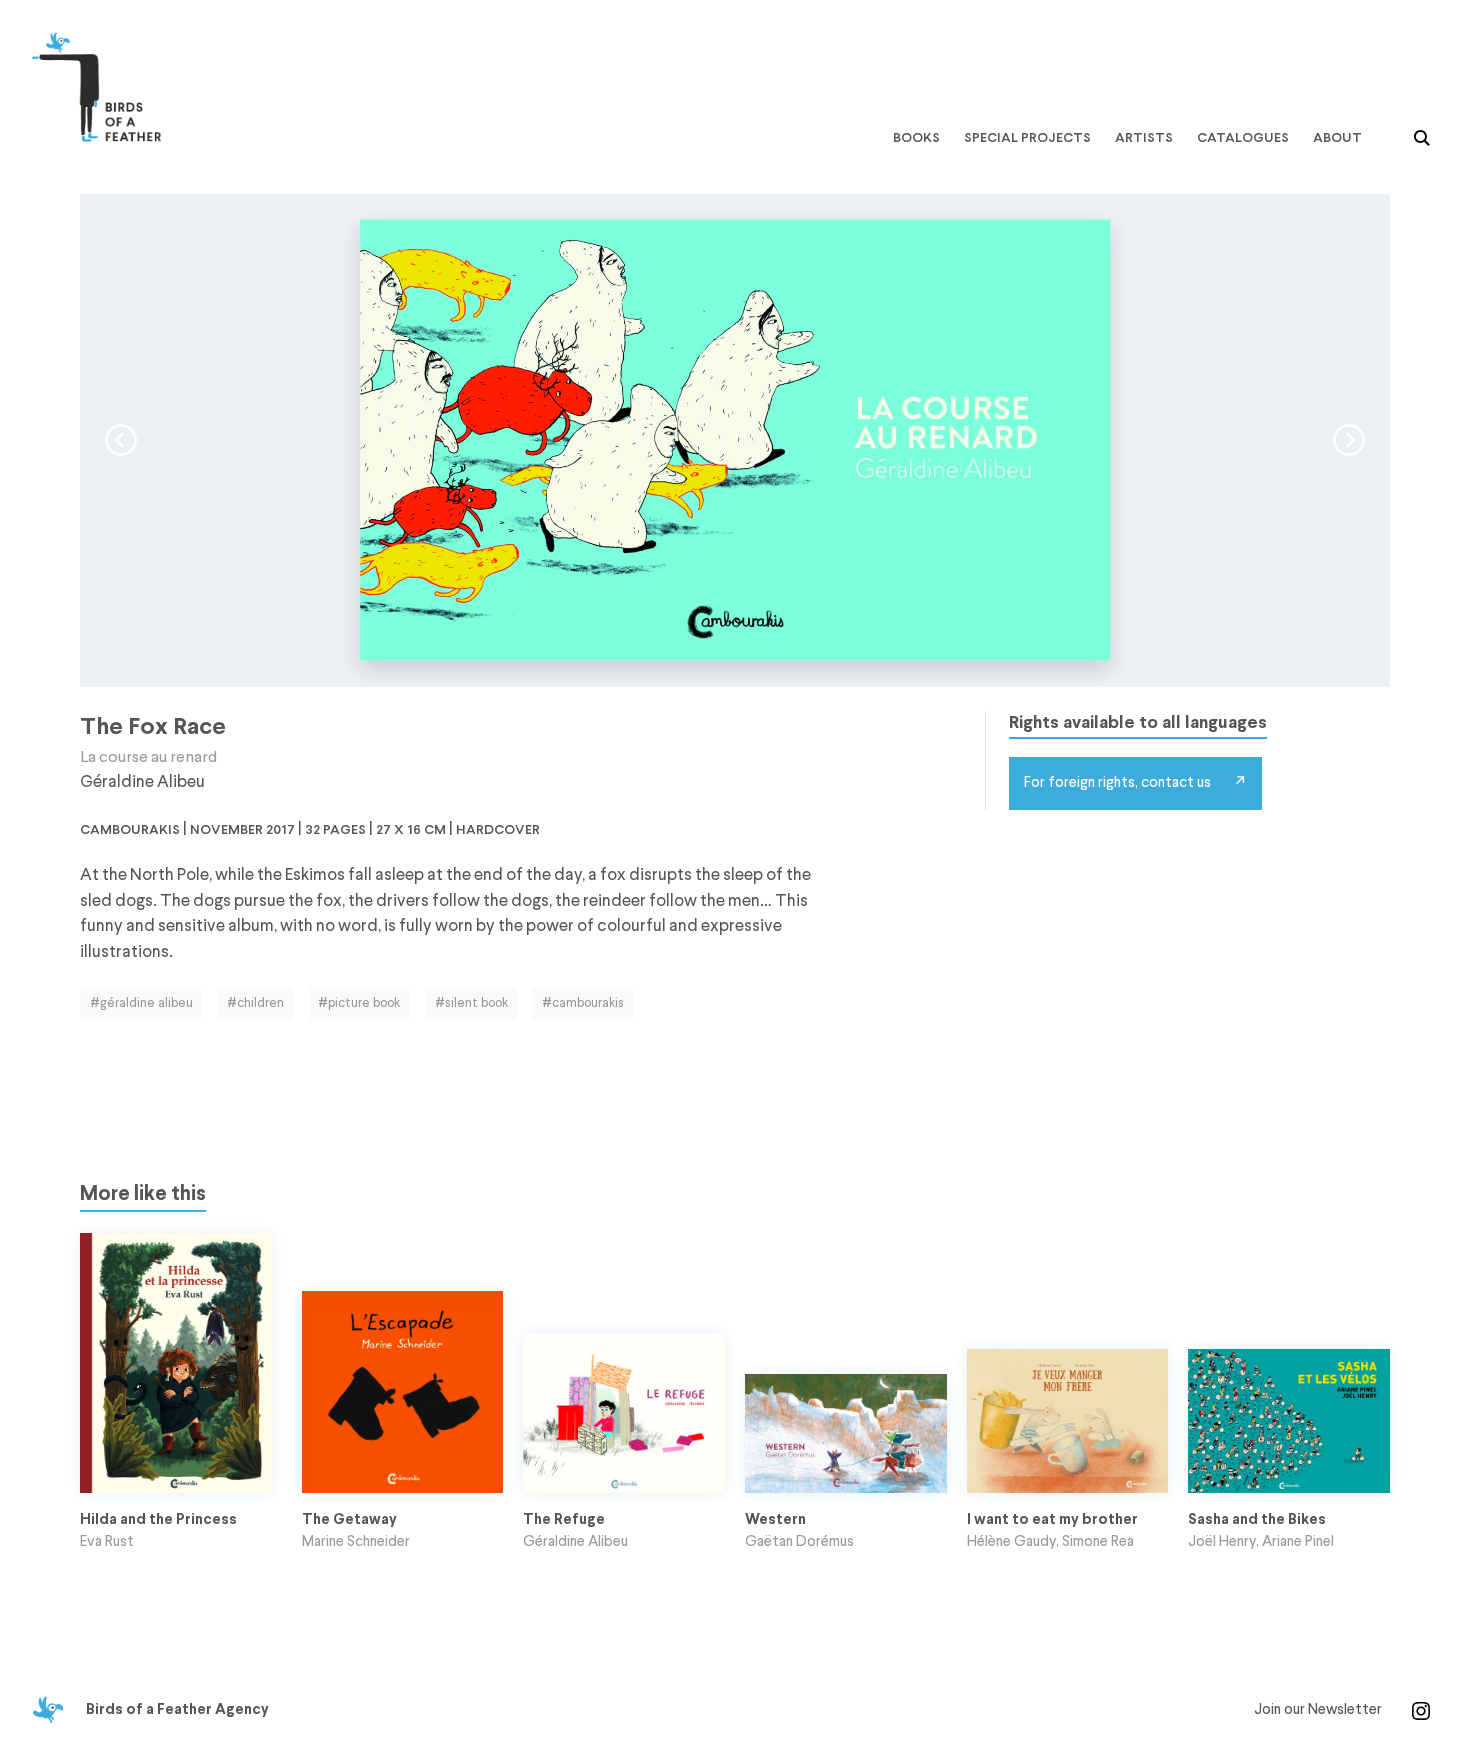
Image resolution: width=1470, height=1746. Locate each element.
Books (916, 137)
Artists (1144, 137)
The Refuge (564, 1520)
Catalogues (1243, 137)
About (1337, 137)
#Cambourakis (583, 1003)
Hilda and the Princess (158, 1520)
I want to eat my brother (1052, 1520)
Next (1349, 440)
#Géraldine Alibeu (141, 1003)
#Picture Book (359, 1003)
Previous (121, 440)
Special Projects (1027, 137)
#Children (255, 1003)
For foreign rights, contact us (1117, 783)
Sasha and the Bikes (1257, 1520)
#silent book (471, 1003)
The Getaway (349, 1520)
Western (775, 1520)
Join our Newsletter (1318, 1710)
